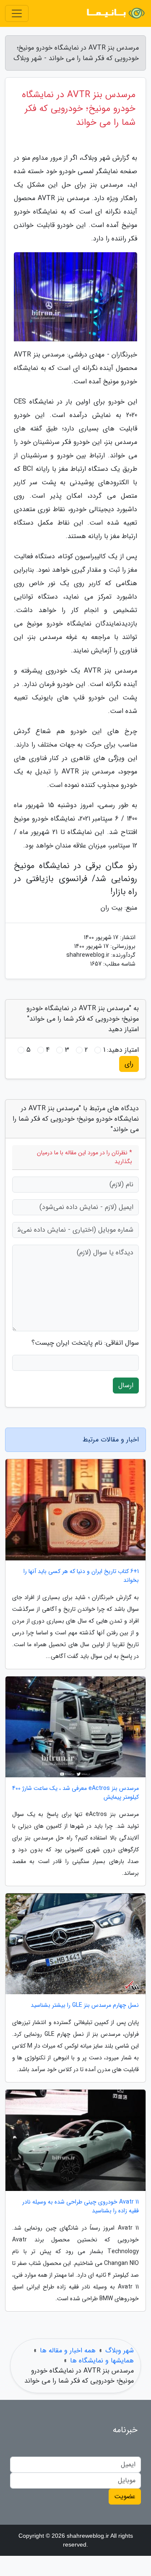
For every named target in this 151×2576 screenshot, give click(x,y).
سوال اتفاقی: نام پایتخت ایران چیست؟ (85, 1343)
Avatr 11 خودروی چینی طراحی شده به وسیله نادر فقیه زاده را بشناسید (81, 2206)
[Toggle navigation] (17, 13)
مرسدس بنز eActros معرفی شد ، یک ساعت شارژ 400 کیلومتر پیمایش (75, 1793)
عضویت (125, 2496)
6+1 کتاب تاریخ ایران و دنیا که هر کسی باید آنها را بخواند (81, 1576)
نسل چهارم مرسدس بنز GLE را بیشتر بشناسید (85, 2005)
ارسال (126, 1385)
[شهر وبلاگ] (115, 13)
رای (129, 1064)
